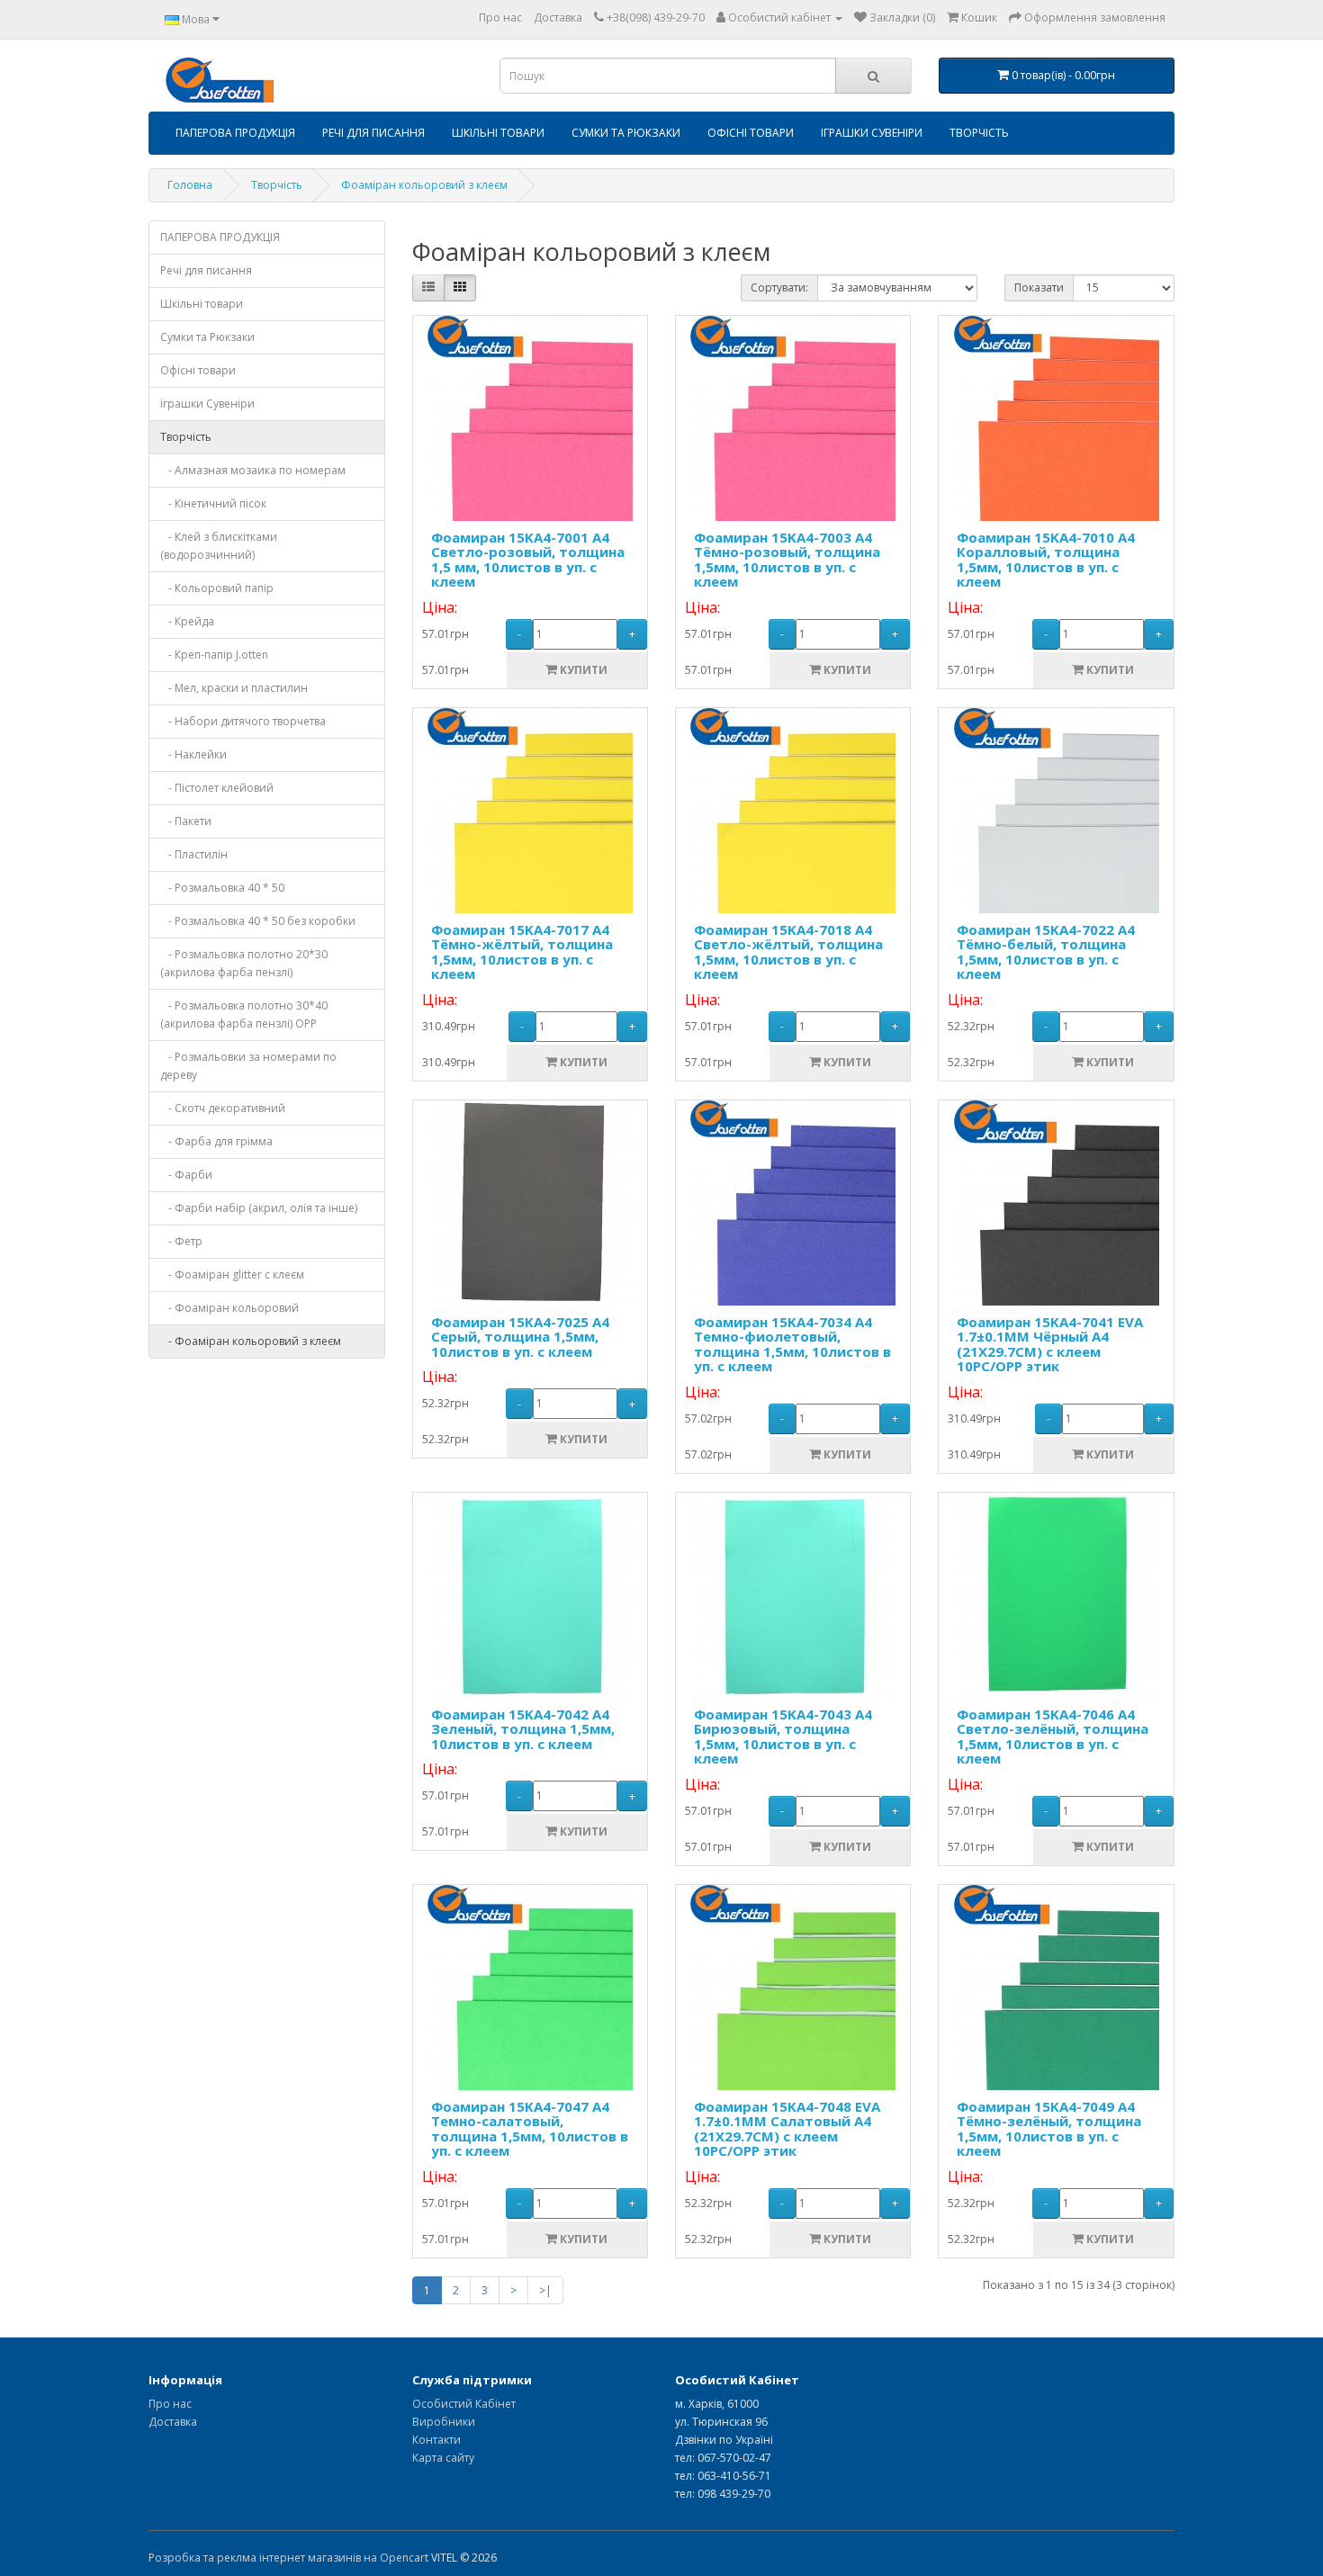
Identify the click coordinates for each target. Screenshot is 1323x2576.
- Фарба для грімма (216, 1141)
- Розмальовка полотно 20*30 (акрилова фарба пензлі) (244, 963)
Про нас (500, 18)
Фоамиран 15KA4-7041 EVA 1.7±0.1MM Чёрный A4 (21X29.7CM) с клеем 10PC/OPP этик (1050, 1344)
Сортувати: (779, 287)
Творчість (979, 133)
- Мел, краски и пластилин (234, 688)
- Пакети (186, 821)
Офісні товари (751, 133)
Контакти (436, 2440)
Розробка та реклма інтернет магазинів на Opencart (288, 2558)
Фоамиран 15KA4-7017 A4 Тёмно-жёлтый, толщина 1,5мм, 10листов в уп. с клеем (522, 952)
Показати (1039, 287)
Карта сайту (443, 2458)
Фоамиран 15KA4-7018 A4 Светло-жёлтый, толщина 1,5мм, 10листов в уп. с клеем (788, 952)
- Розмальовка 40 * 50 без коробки (258, 921)
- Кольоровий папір (217, 588)
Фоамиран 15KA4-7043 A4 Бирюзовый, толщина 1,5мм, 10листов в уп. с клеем (783, 1737)
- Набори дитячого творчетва (243, 721)
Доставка (558, 18)
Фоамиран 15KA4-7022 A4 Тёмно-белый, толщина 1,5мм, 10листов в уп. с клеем (1046, 952)
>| (545, 2290)
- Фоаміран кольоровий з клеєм (251, 1341)
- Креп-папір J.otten (214, 655)
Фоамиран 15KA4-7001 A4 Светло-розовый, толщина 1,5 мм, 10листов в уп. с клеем (528, 560)
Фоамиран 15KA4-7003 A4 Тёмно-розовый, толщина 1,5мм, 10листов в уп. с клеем (787, 560)
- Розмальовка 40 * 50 (222, 888)
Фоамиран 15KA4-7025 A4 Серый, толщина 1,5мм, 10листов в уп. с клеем (520, 1337)
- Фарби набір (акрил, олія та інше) (259, 1208)
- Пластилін (194, 854)
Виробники (444, 2422)
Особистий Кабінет (464, 2404)
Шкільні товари (498, 133)
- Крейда (187, 621)
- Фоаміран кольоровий (229, 1308)
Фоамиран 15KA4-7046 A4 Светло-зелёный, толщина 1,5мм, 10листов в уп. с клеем (1053, 1737)
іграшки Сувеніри (872, 133)
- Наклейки (193, 754)
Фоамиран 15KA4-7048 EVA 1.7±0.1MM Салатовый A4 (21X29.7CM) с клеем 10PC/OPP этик (787, 2129)
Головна (190, 185)
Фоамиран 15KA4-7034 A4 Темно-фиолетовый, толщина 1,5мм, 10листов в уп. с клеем (792, 1344)
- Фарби (186, 1175)
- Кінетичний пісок (213, 503)
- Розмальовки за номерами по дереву (248, 1066)
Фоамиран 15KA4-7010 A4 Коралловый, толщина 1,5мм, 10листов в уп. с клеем (1046, 560)
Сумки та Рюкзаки (626, 133)
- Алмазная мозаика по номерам (253, 470)
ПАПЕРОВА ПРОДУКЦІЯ (235, 133)
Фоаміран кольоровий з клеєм (424, 185)
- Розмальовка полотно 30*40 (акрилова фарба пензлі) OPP (244, 1014)
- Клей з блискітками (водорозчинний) (219, 546)
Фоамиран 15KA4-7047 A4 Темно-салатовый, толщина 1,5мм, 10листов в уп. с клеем (530, 2129)
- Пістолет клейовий (217, 788)
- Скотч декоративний (223, 1108)
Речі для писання (373, 133)
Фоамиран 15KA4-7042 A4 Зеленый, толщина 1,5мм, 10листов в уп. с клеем (523, 1729)
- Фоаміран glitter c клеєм (232, 1275)
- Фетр (181, 1241)
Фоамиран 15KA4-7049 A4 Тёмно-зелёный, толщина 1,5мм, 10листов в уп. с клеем (1049, 2129)
